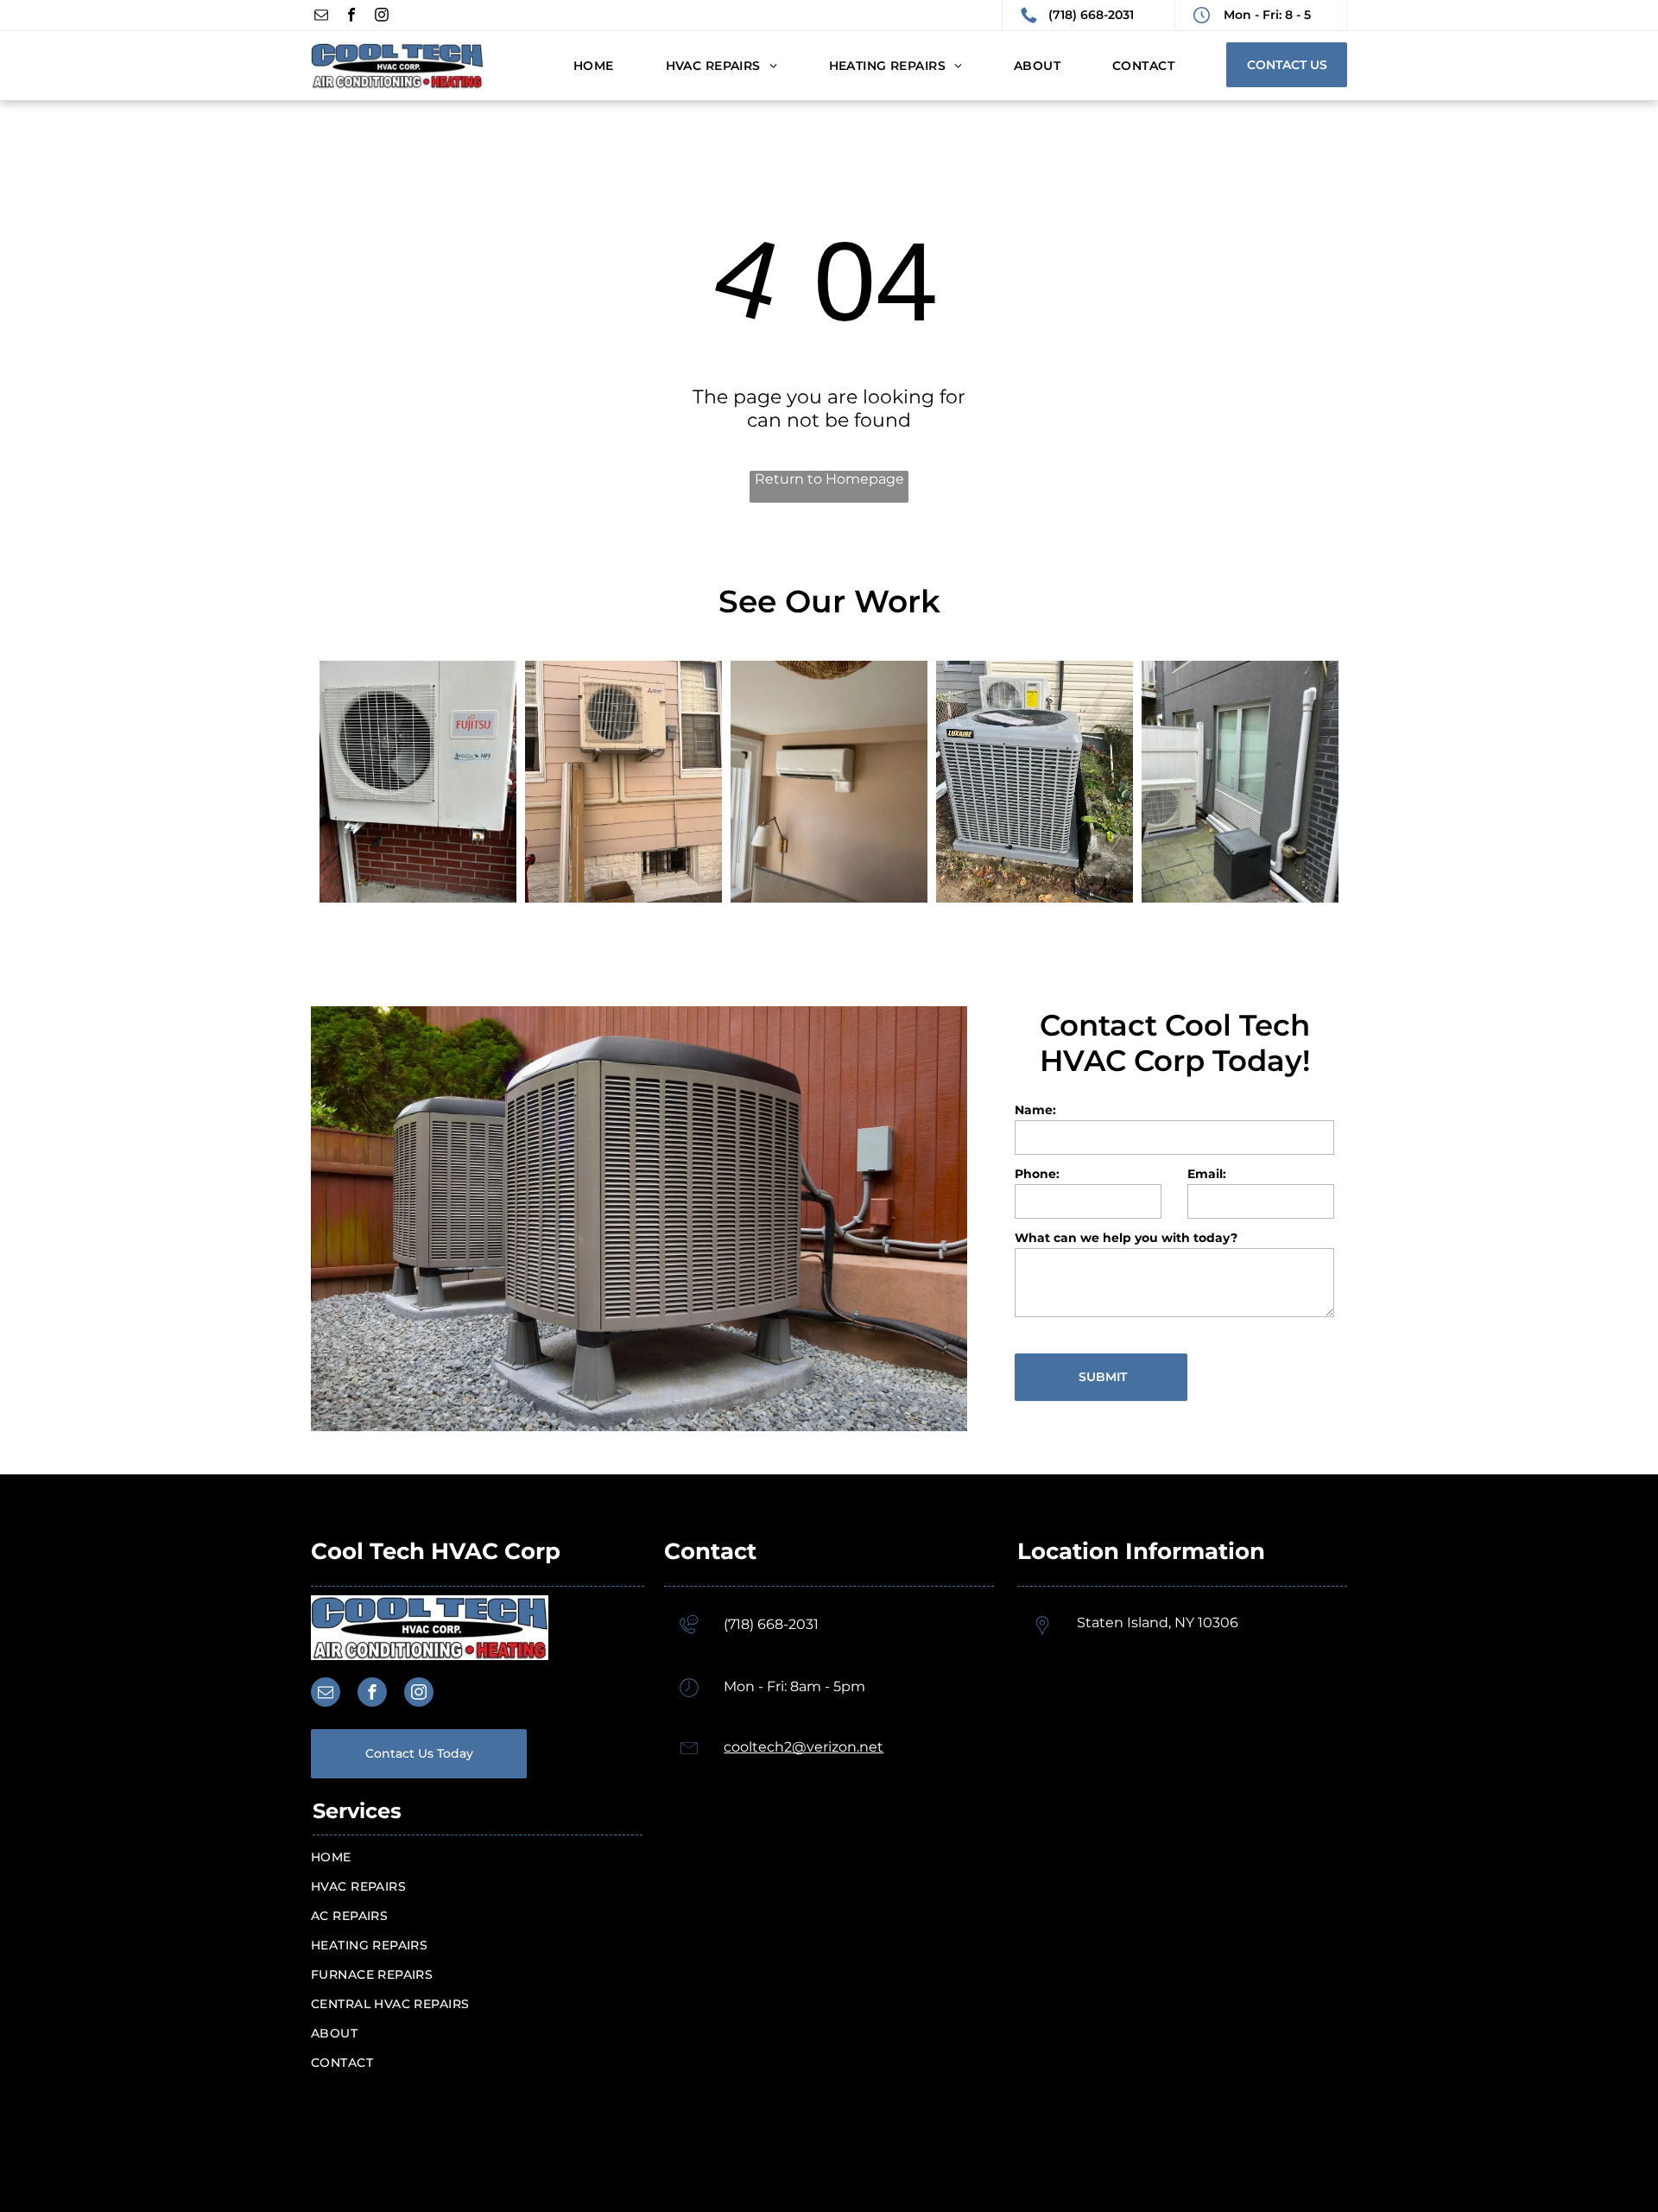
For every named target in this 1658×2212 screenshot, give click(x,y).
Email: (1207, 1174)
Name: (1035, 1110)
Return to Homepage (829, 479)
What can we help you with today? (1126, 1238)
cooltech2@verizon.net (804, 1747)
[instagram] (382, 17)
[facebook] (351, 17)
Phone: (1037, 1174)
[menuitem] (568, 66)
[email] (321, 17)
